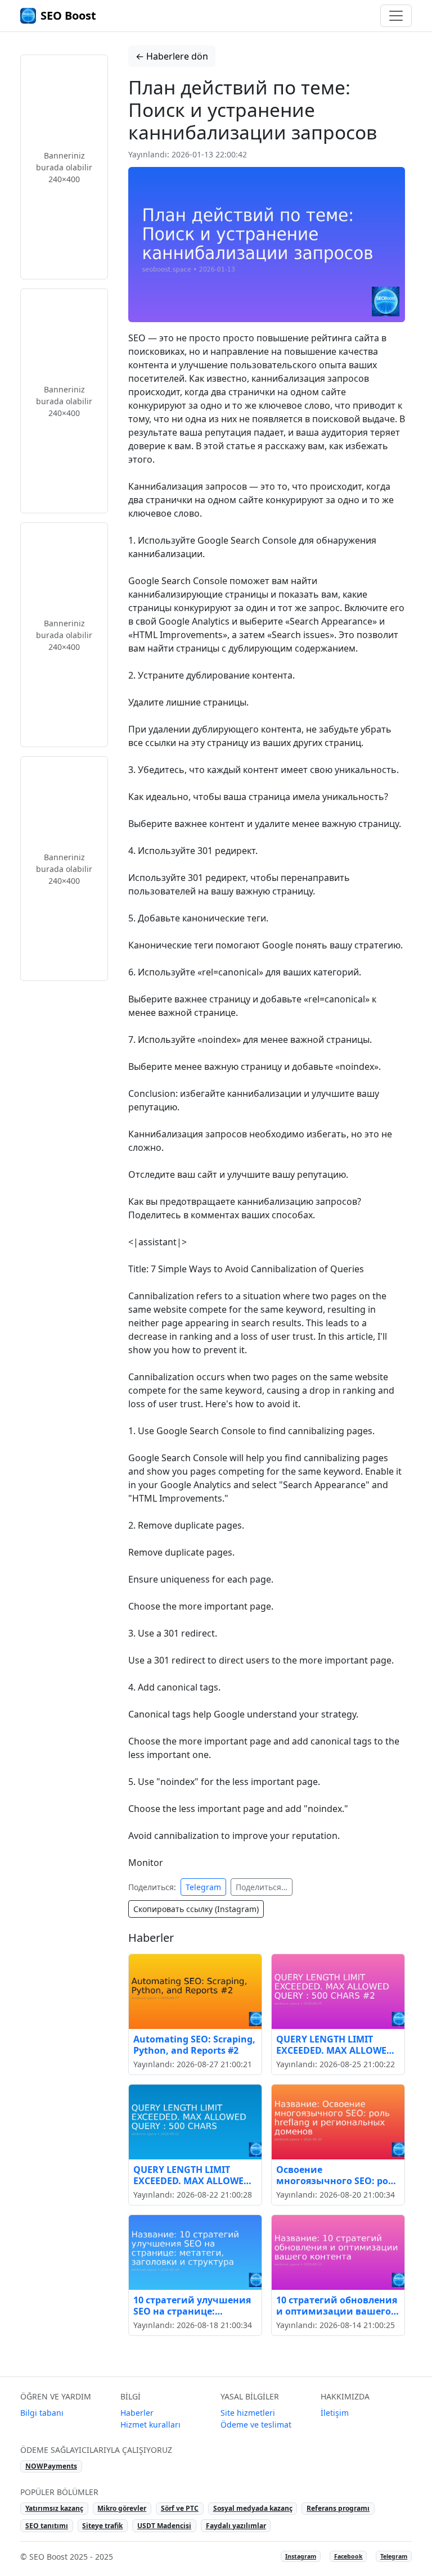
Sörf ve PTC (180, 2508)
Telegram (203, 1887)
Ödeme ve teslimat (256, 2424)
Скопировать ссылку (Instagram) (196, 1909)
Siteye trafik (102, 2526)
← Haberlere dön (172, 56)
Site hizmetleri (248, 2413)
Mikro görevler (122, 2508)
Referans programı (338, 2508)
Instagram (301, 2556)
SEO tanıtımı (47, 2526)
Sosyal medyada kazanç (253, 2508)
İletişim (335, 2413)
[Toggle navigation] (396, 16)
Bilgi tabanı (42, 2413)
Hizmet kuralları (150, 2424)
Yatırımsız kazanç (54, 2508)
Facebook (348, 2556)
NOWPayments (51, 2466)
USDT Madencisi (164, 2526)
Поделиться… (262, 1887)
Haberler (137, 2413)
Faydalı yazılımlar (236, 2526)
